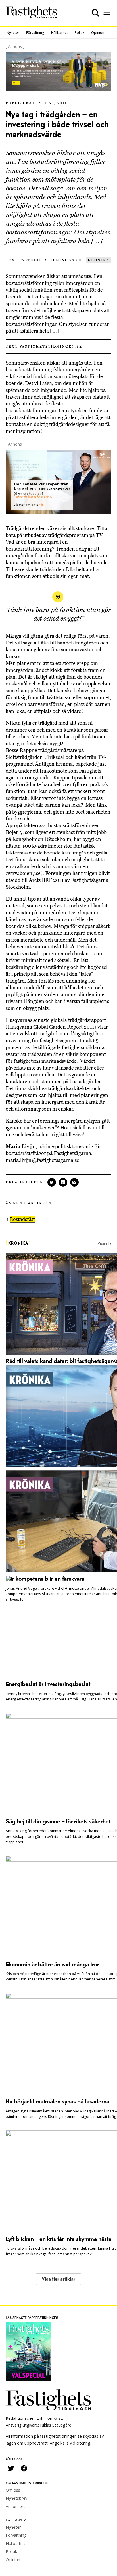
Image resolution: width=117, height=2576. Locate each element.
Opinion (98, 33)
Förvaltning (35, 33)
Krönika (99, 260)
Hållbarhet (59, 33)
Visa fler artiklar (58, 2279)
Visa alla (105, 1243)
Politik (80, 33)
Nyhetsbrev (16, 2498)
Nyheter (13, 33)
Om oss (13, 2490)
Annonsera (16, 2506)
